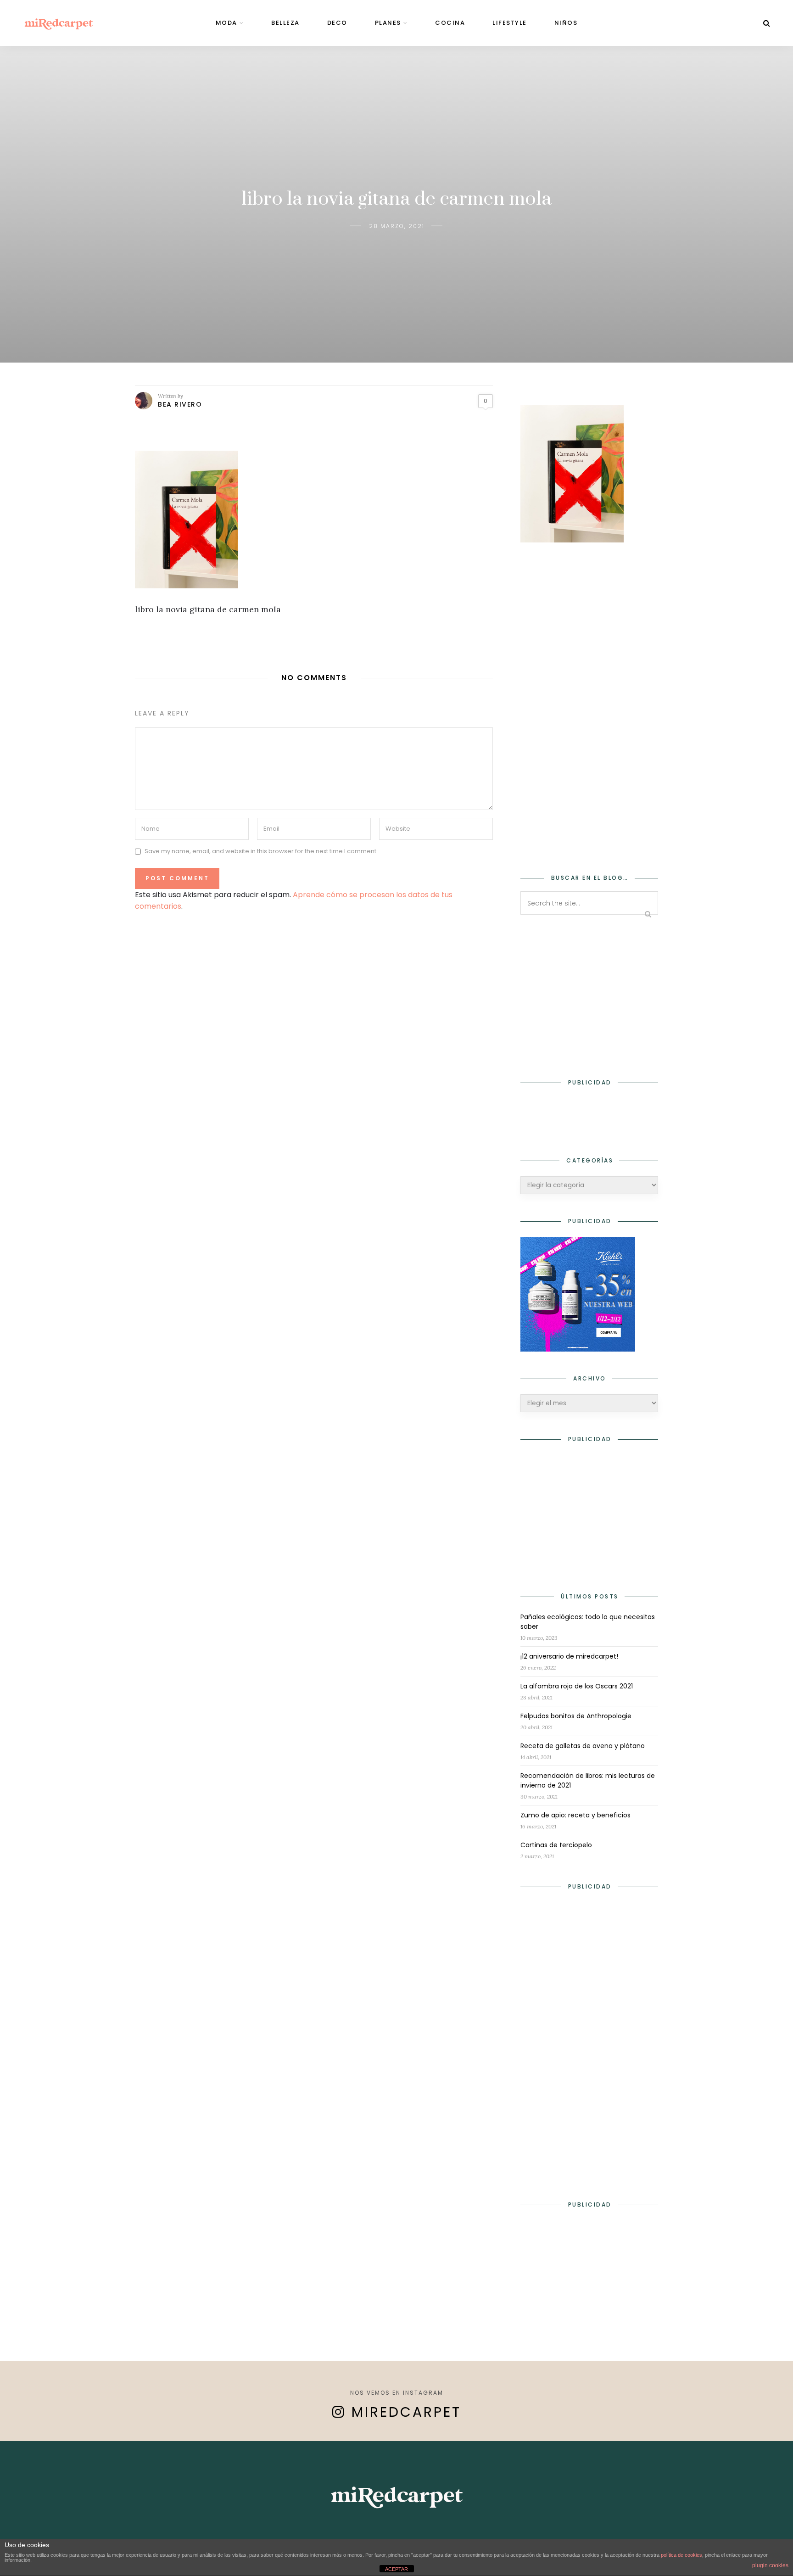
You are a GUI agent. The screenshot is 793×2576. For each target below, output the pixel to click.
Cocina (450, 23)
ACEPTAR (396, 2569)
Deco (337, 23)
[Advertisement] (589, 702)
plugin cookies (770, 2565)
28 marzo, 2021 (397, 226)
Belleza (285, 23)
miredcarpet (406, 2412)
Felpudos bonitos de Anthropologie (576, 1716)
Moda (226, 23)
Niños (566, 23)
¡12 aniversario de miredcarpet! (569, 1656)
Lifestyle (510, 23)
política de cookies (681, 2555)
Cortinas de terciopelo (556, 1845)
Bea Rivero (180, 404)
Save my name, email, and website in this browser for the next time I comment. (261, 852)
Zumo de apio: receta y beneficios (575, 1815)
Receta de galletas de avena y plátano (583, 1746)
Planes (388, 23)
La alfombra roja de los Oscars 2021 (577, 1686)
